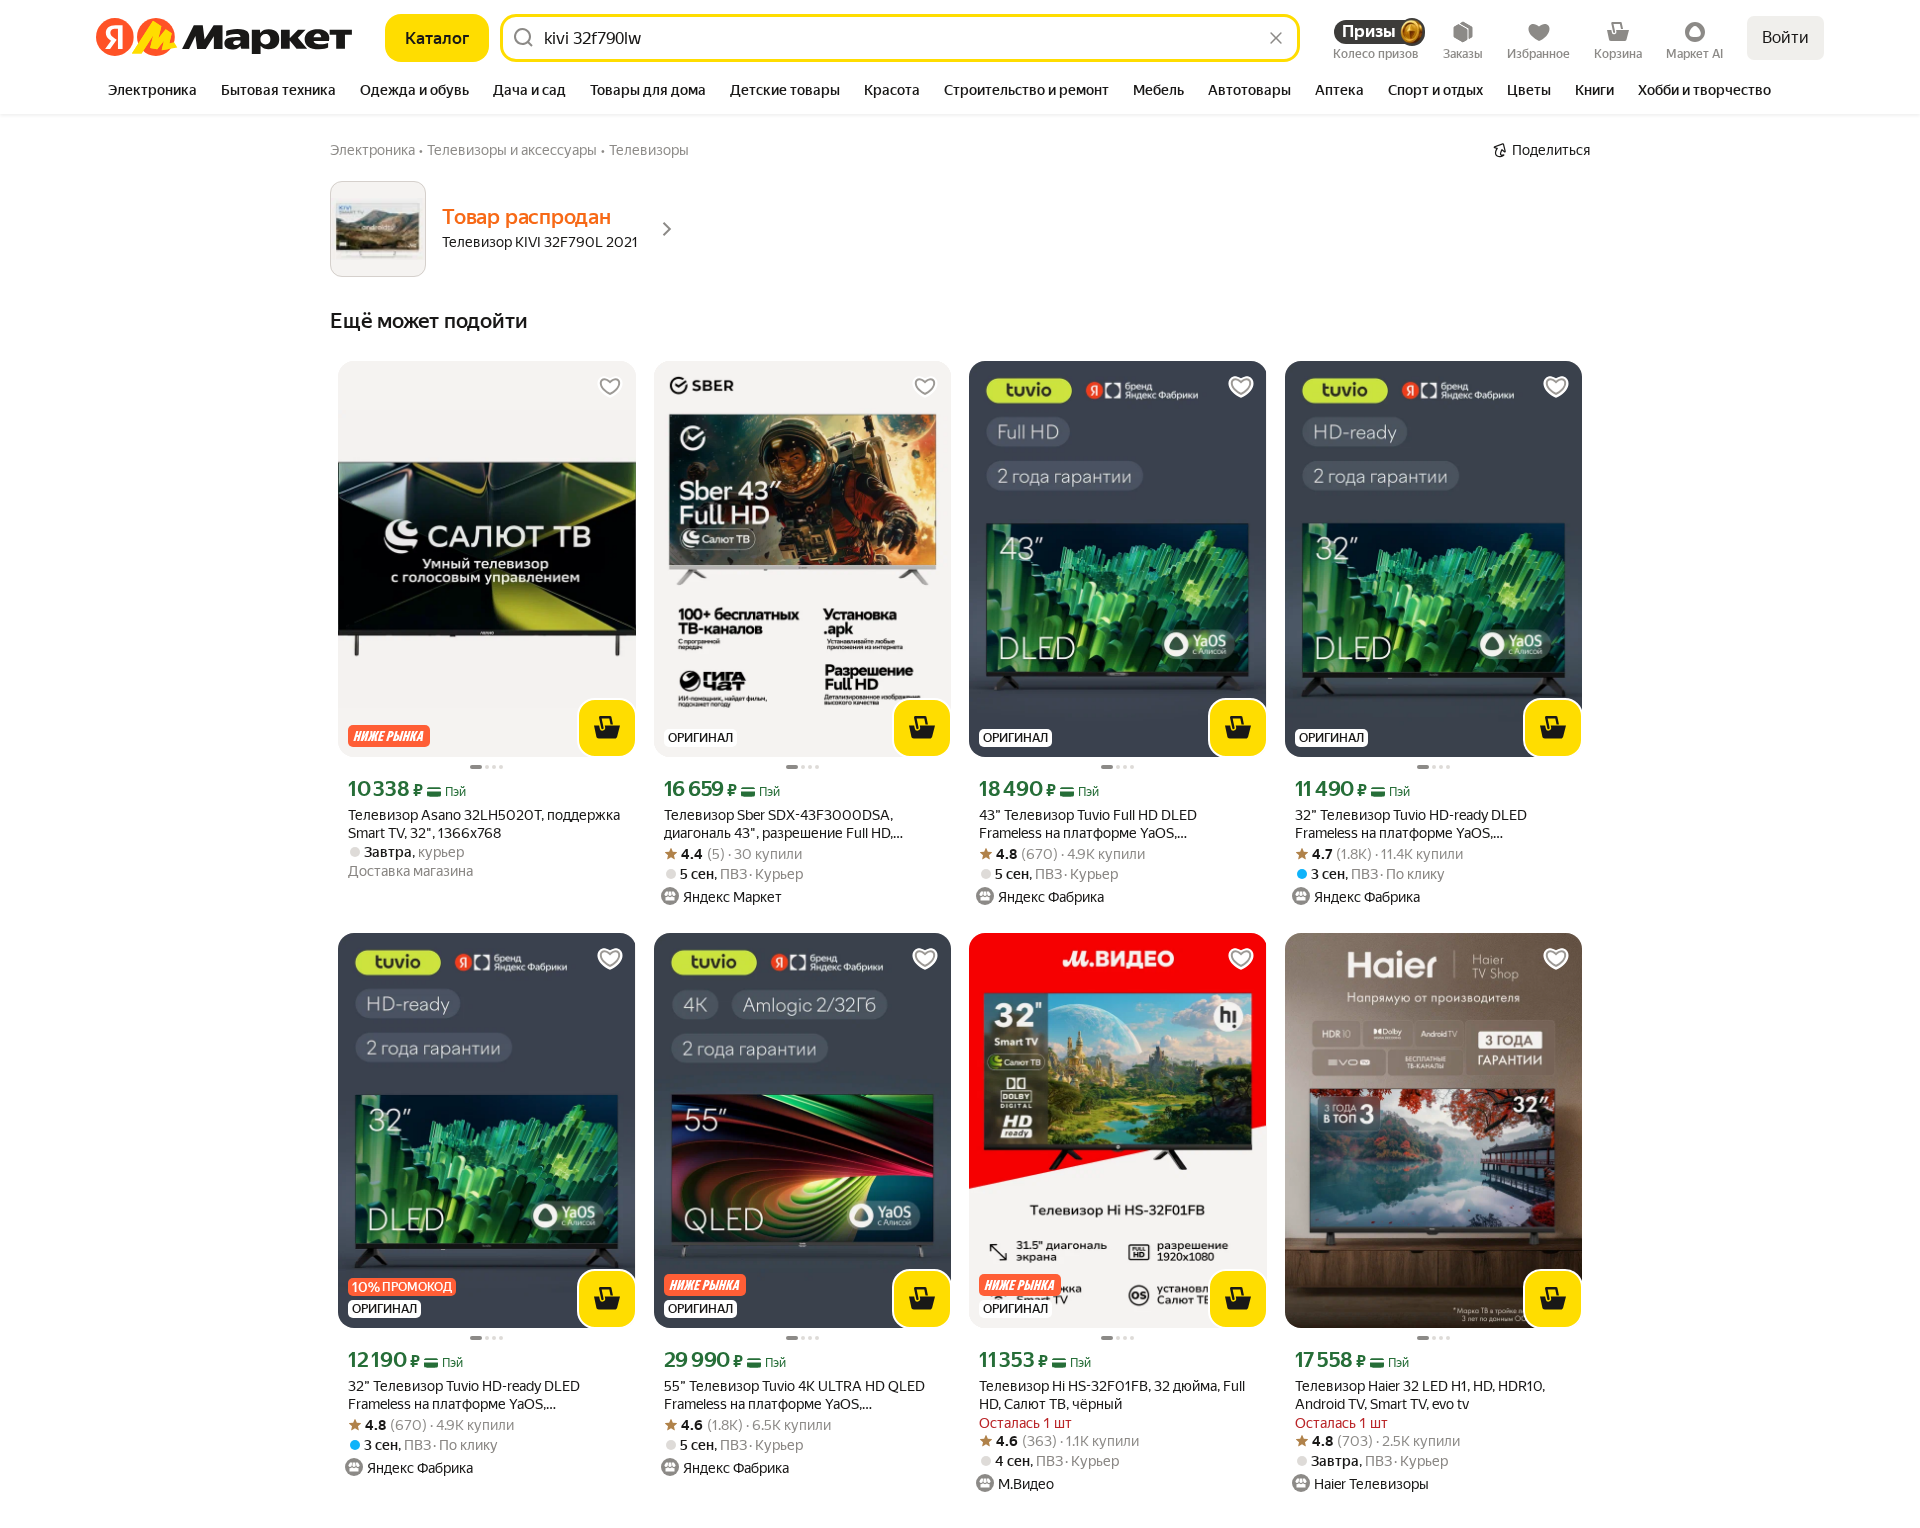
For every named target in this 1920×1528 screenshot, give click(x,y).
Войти (1785, 37)
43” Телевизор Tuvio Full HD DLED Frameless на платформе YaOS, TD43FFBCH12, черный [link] (1088, 824)
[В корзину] (607, 728)
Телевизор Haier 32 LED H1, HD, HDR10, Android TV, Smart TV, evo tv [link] (1420, 1395)
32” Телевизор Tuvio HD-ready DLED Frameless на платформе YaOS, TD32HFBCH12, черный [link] (464, 1395)
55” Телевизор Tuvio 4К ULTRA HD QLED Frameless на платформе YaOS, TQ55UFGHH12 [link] (794, 1395)
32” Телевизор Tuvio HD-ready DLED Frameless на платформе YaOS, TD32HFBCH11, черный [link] (1411, 824)
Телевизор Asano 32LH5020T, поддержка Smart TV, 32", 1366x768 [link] (484, 824)
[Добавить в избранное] (610, 387)
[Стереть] (1276, 38)
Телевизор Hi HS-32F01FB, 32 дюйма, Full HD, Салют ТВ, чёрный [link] (1112, 1395)
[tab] (152, 92)
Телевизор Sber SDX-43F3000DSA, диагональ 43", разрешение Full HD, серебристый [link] (778, 824)
